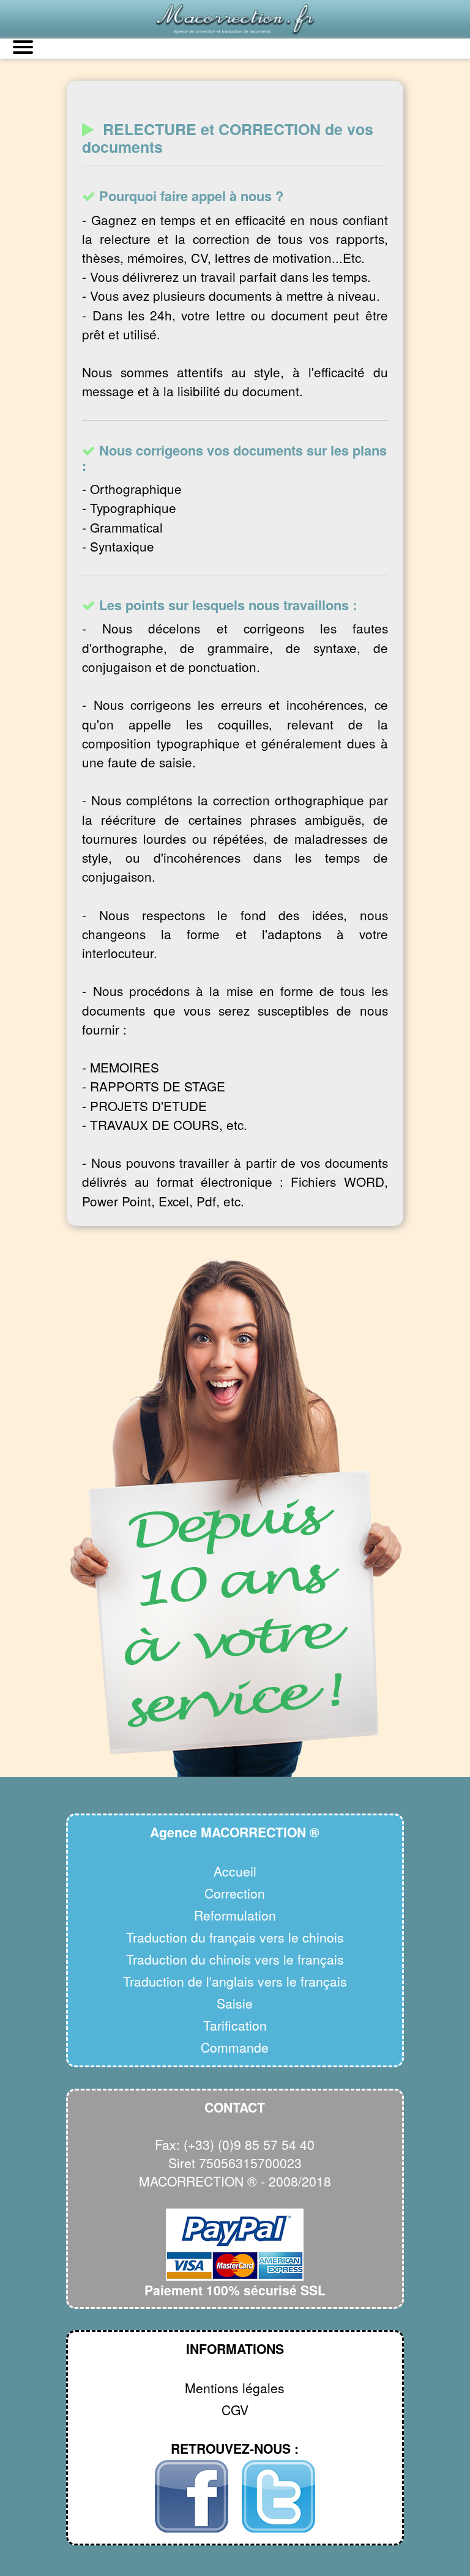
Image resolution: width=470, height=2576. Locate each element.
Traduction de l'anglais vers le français (235, 1981)
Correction (235, 1893)
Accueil (235, 1871)
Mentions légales (235, 2388)
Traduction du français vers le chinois (235, 1937)
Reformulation (235, 1915)
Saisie (235, 2003)
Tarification (235, 2025)
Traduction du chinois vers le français (235, 1959)
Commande (235, 2047)
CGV (235, 2410)
